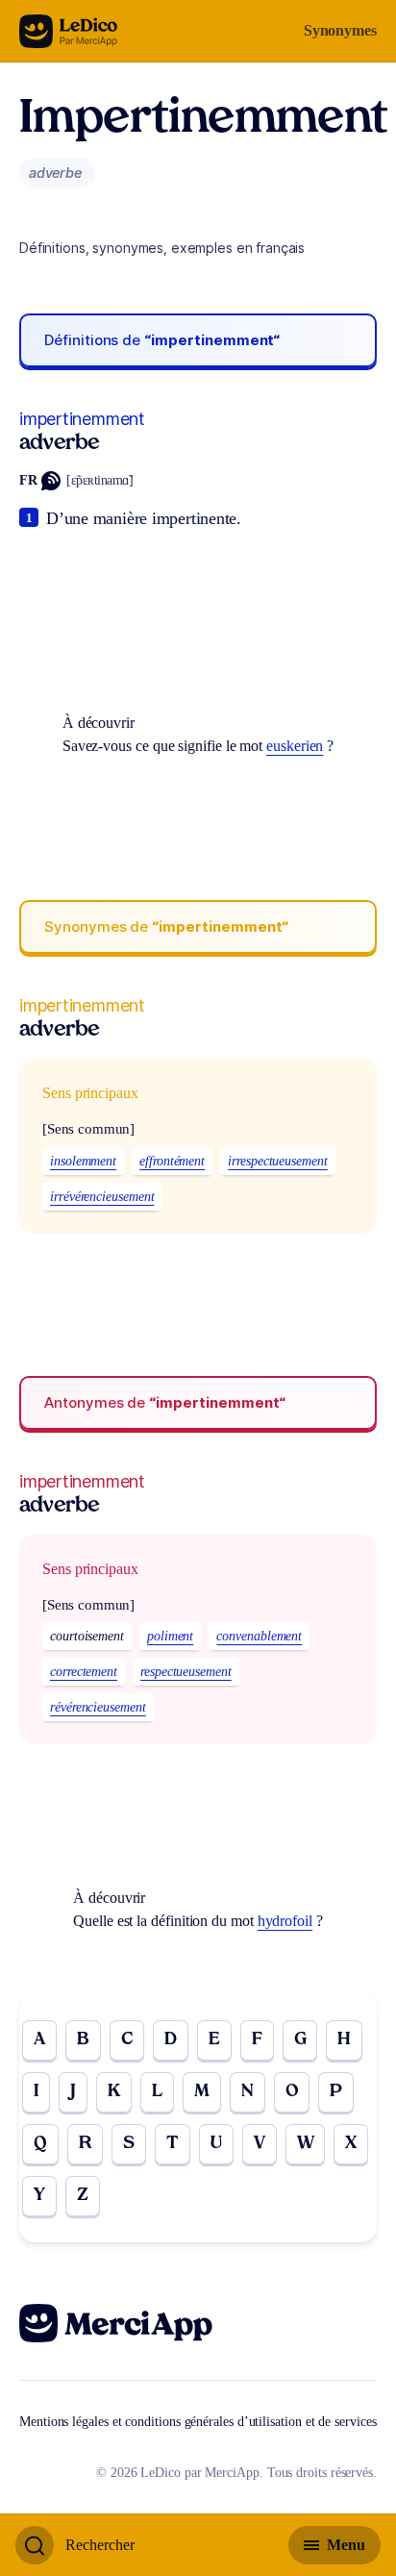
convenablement (259, 1636)
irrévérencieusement (102, 1197)
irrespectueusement (278, 1161)
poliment (170, 1636)
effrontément (172, 1161)
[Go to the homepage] (69, 31)
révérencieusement (98, 1707)
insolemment (83, 1161)
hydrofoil (285, 1921)
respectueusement (186, 1672)
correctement (84, 1672)
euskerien (295, 746)
